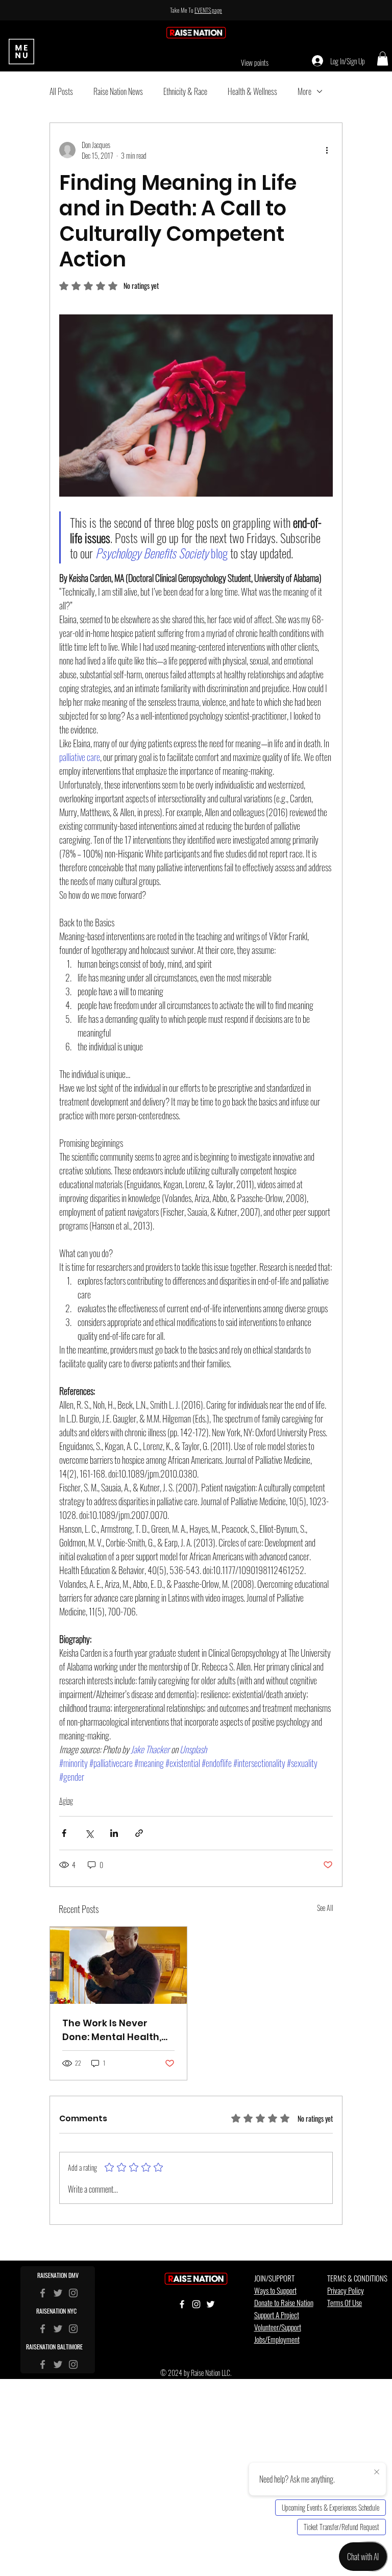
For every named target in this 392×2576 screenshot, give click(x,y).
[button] (263, 1219)
